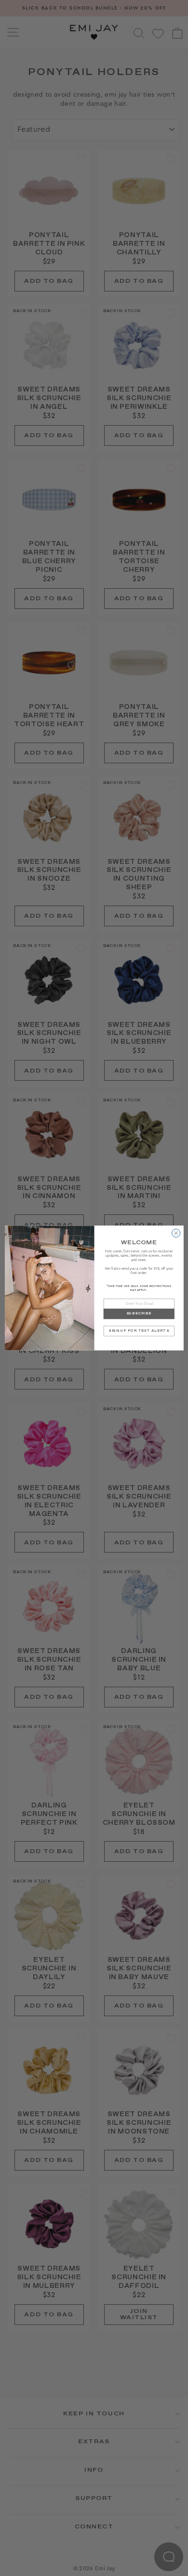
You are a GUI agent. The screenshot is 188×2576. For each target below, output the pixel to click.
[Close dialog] (176, 1233)
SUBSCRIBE (139, 1314)
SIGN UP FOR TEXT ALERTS (139, 1331)
